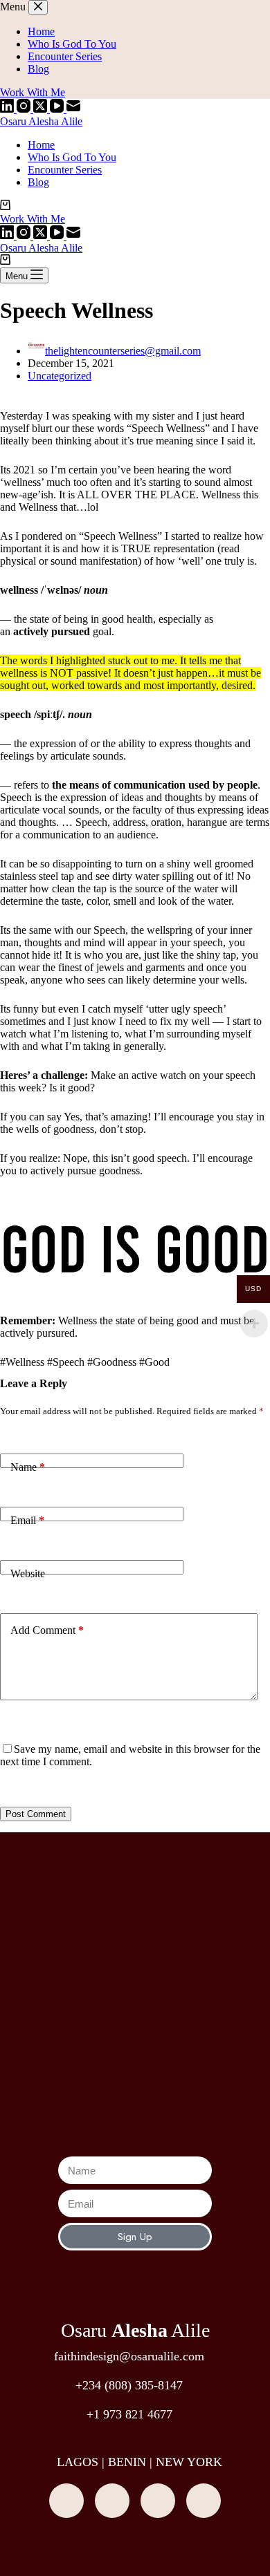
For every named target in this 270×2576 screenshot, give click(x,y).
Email (27, 1520)
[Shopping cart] (5, 206)
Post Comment (36, 1814)
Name (28, 1467)
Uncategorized (60, 376)
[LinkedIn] (8, 109)
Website (28, 1573)
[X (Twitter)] (42, 109)
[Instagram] (25, 109)
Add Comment (47, 1630)
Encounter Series (65, 170)
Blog (38, 182)
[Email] (73, 109)
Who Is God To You (72, 157)
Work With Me (33, 219)
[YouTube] (58, 109)
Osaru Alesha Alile (41, 121)
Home (41, 145)
